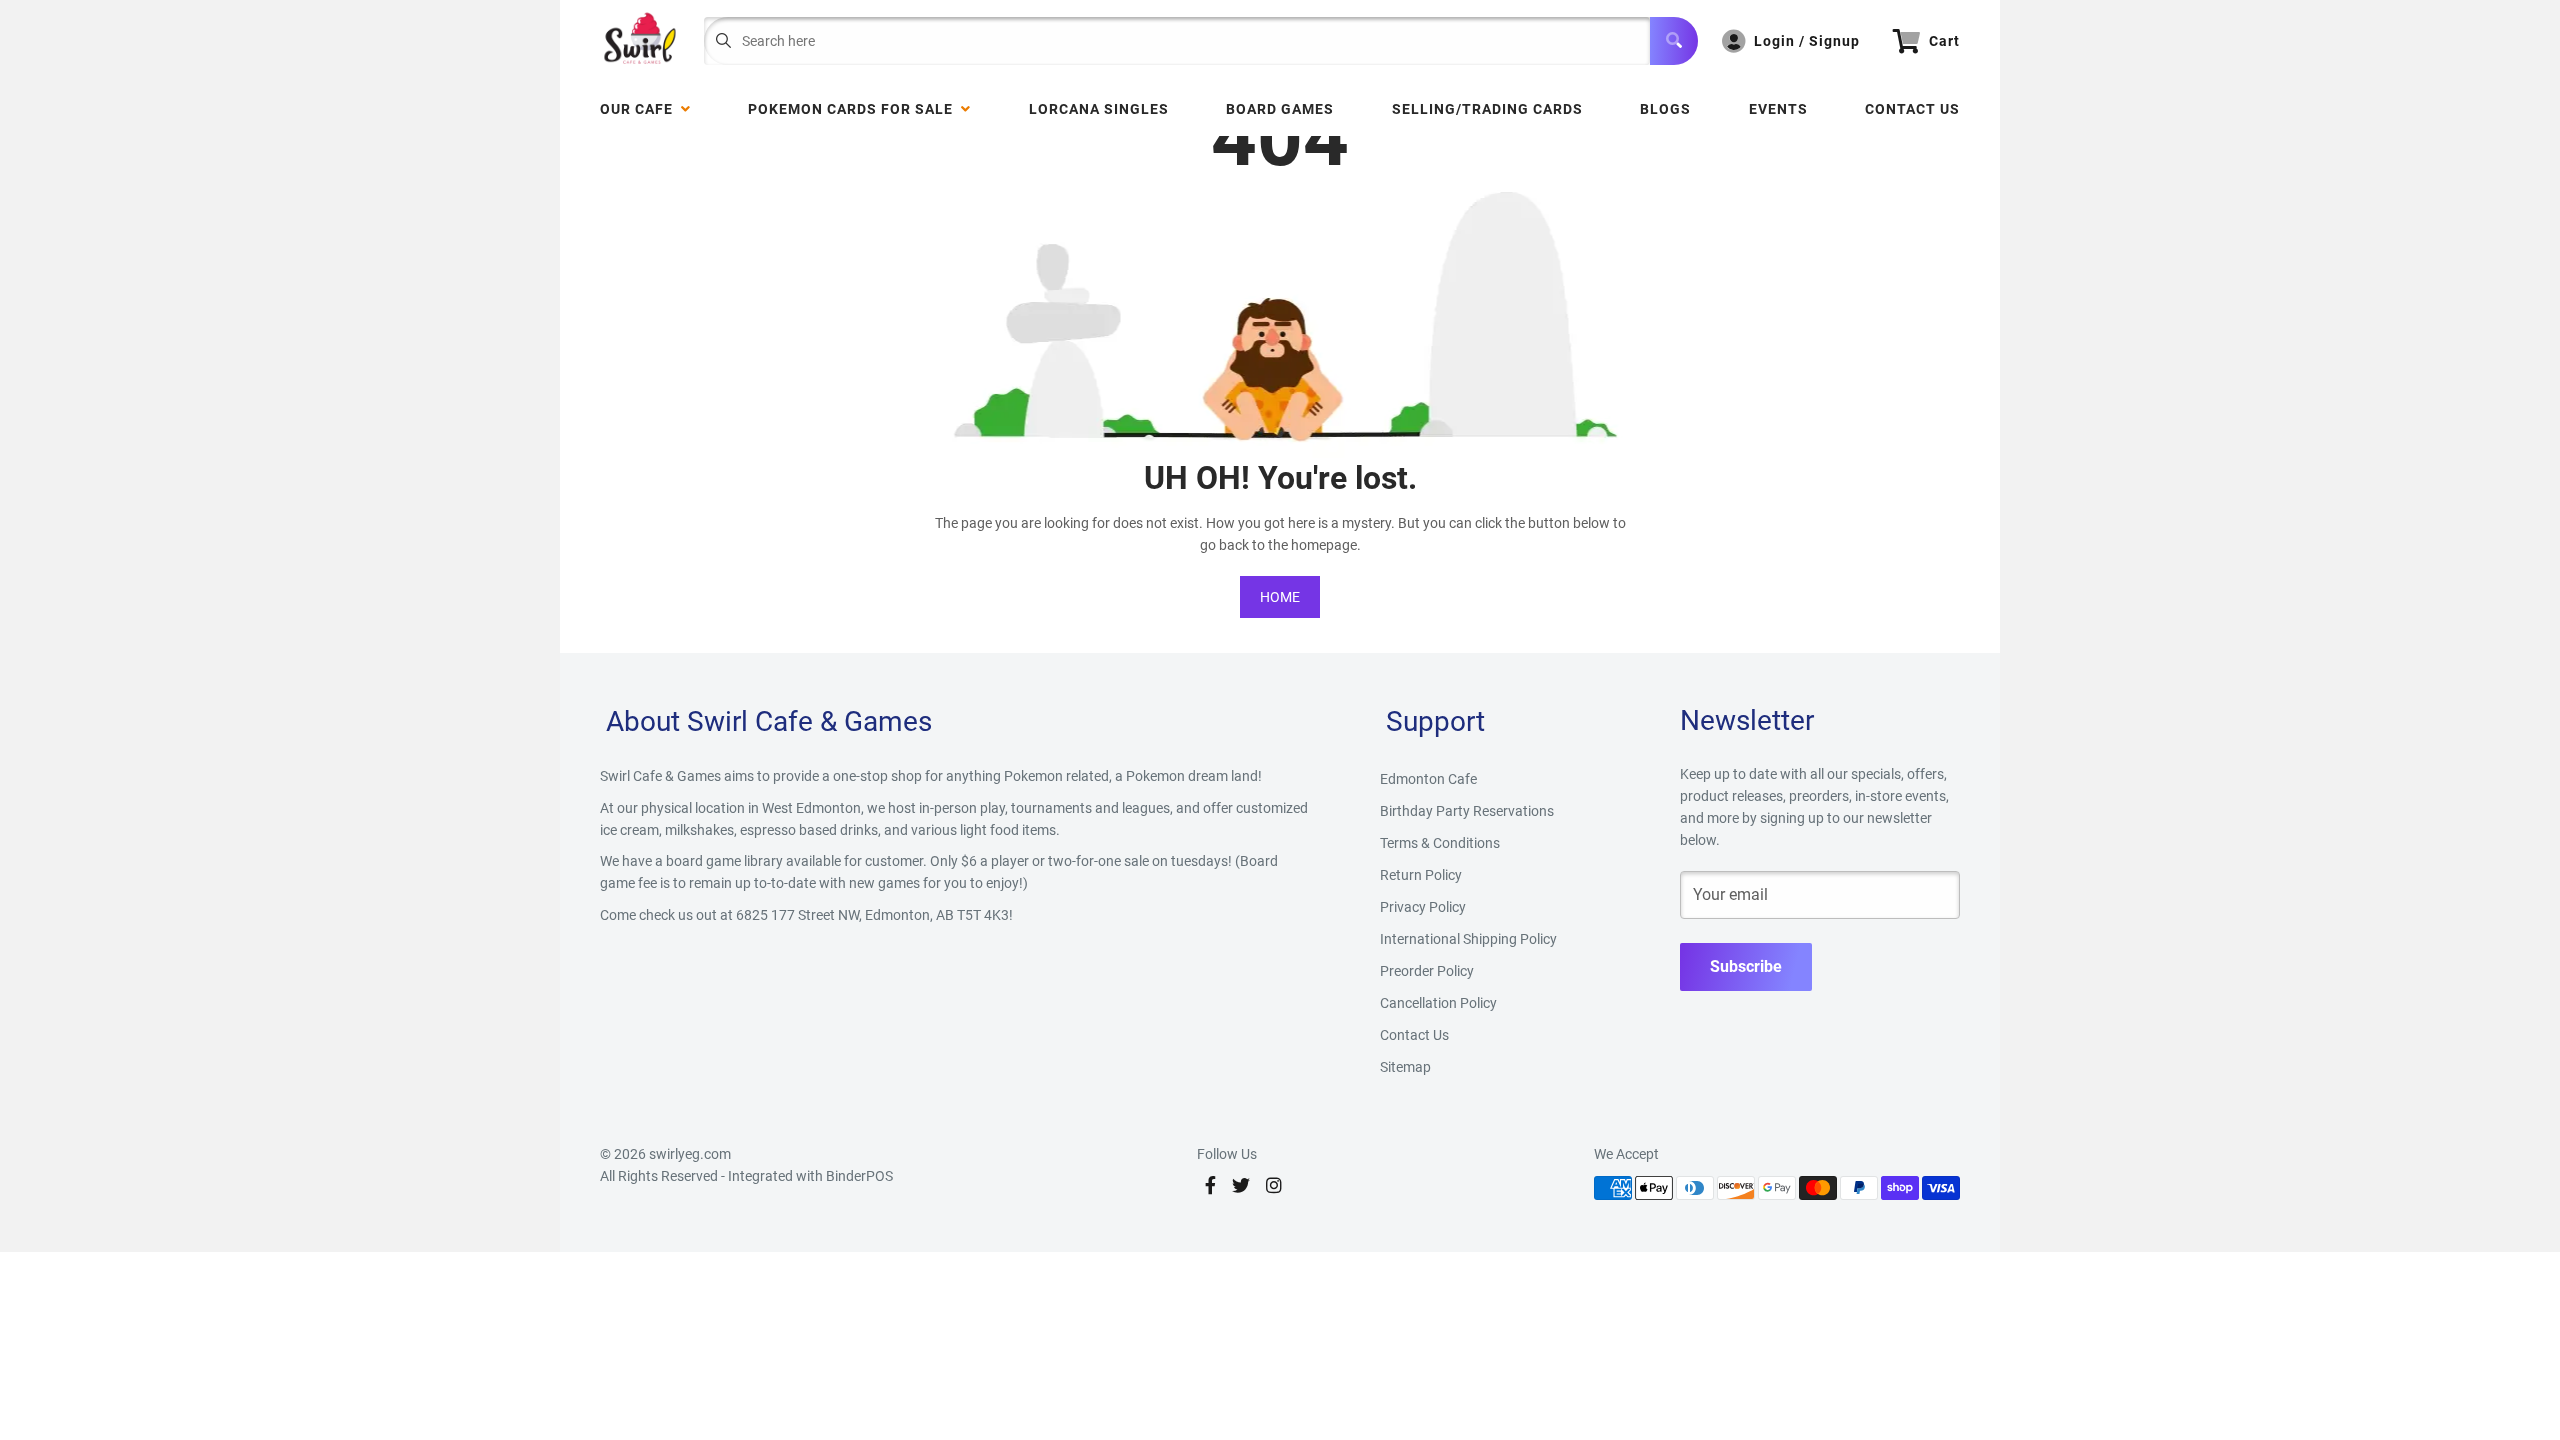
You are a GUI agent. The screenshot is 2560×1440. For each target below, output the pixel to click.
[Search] (1674, 41)
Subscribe (1746, 966)
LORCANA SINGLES (1099, 109)
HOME (1280, 597)
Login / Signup (1807, 41)
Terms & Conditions (1440, 843)
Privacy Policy (1423, 907)
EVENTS (1778, 109)
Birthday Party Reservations (1467, 811)
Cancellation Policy (1438, 1003)
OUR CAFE (640, 109)
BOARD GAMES (1280, 109)
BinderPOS (859, 1176)
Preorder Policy (1427, 971)
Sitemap (1405, 1067)
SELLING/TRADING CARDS (1487, 109)
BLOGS (1665, 109)
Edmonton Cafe (1428, 779)
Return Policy (1421, 875)
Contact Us (1912, 109)
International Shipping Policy (1468, 939)
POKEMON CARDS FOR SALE (854, 109)
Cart (1944, 41)
